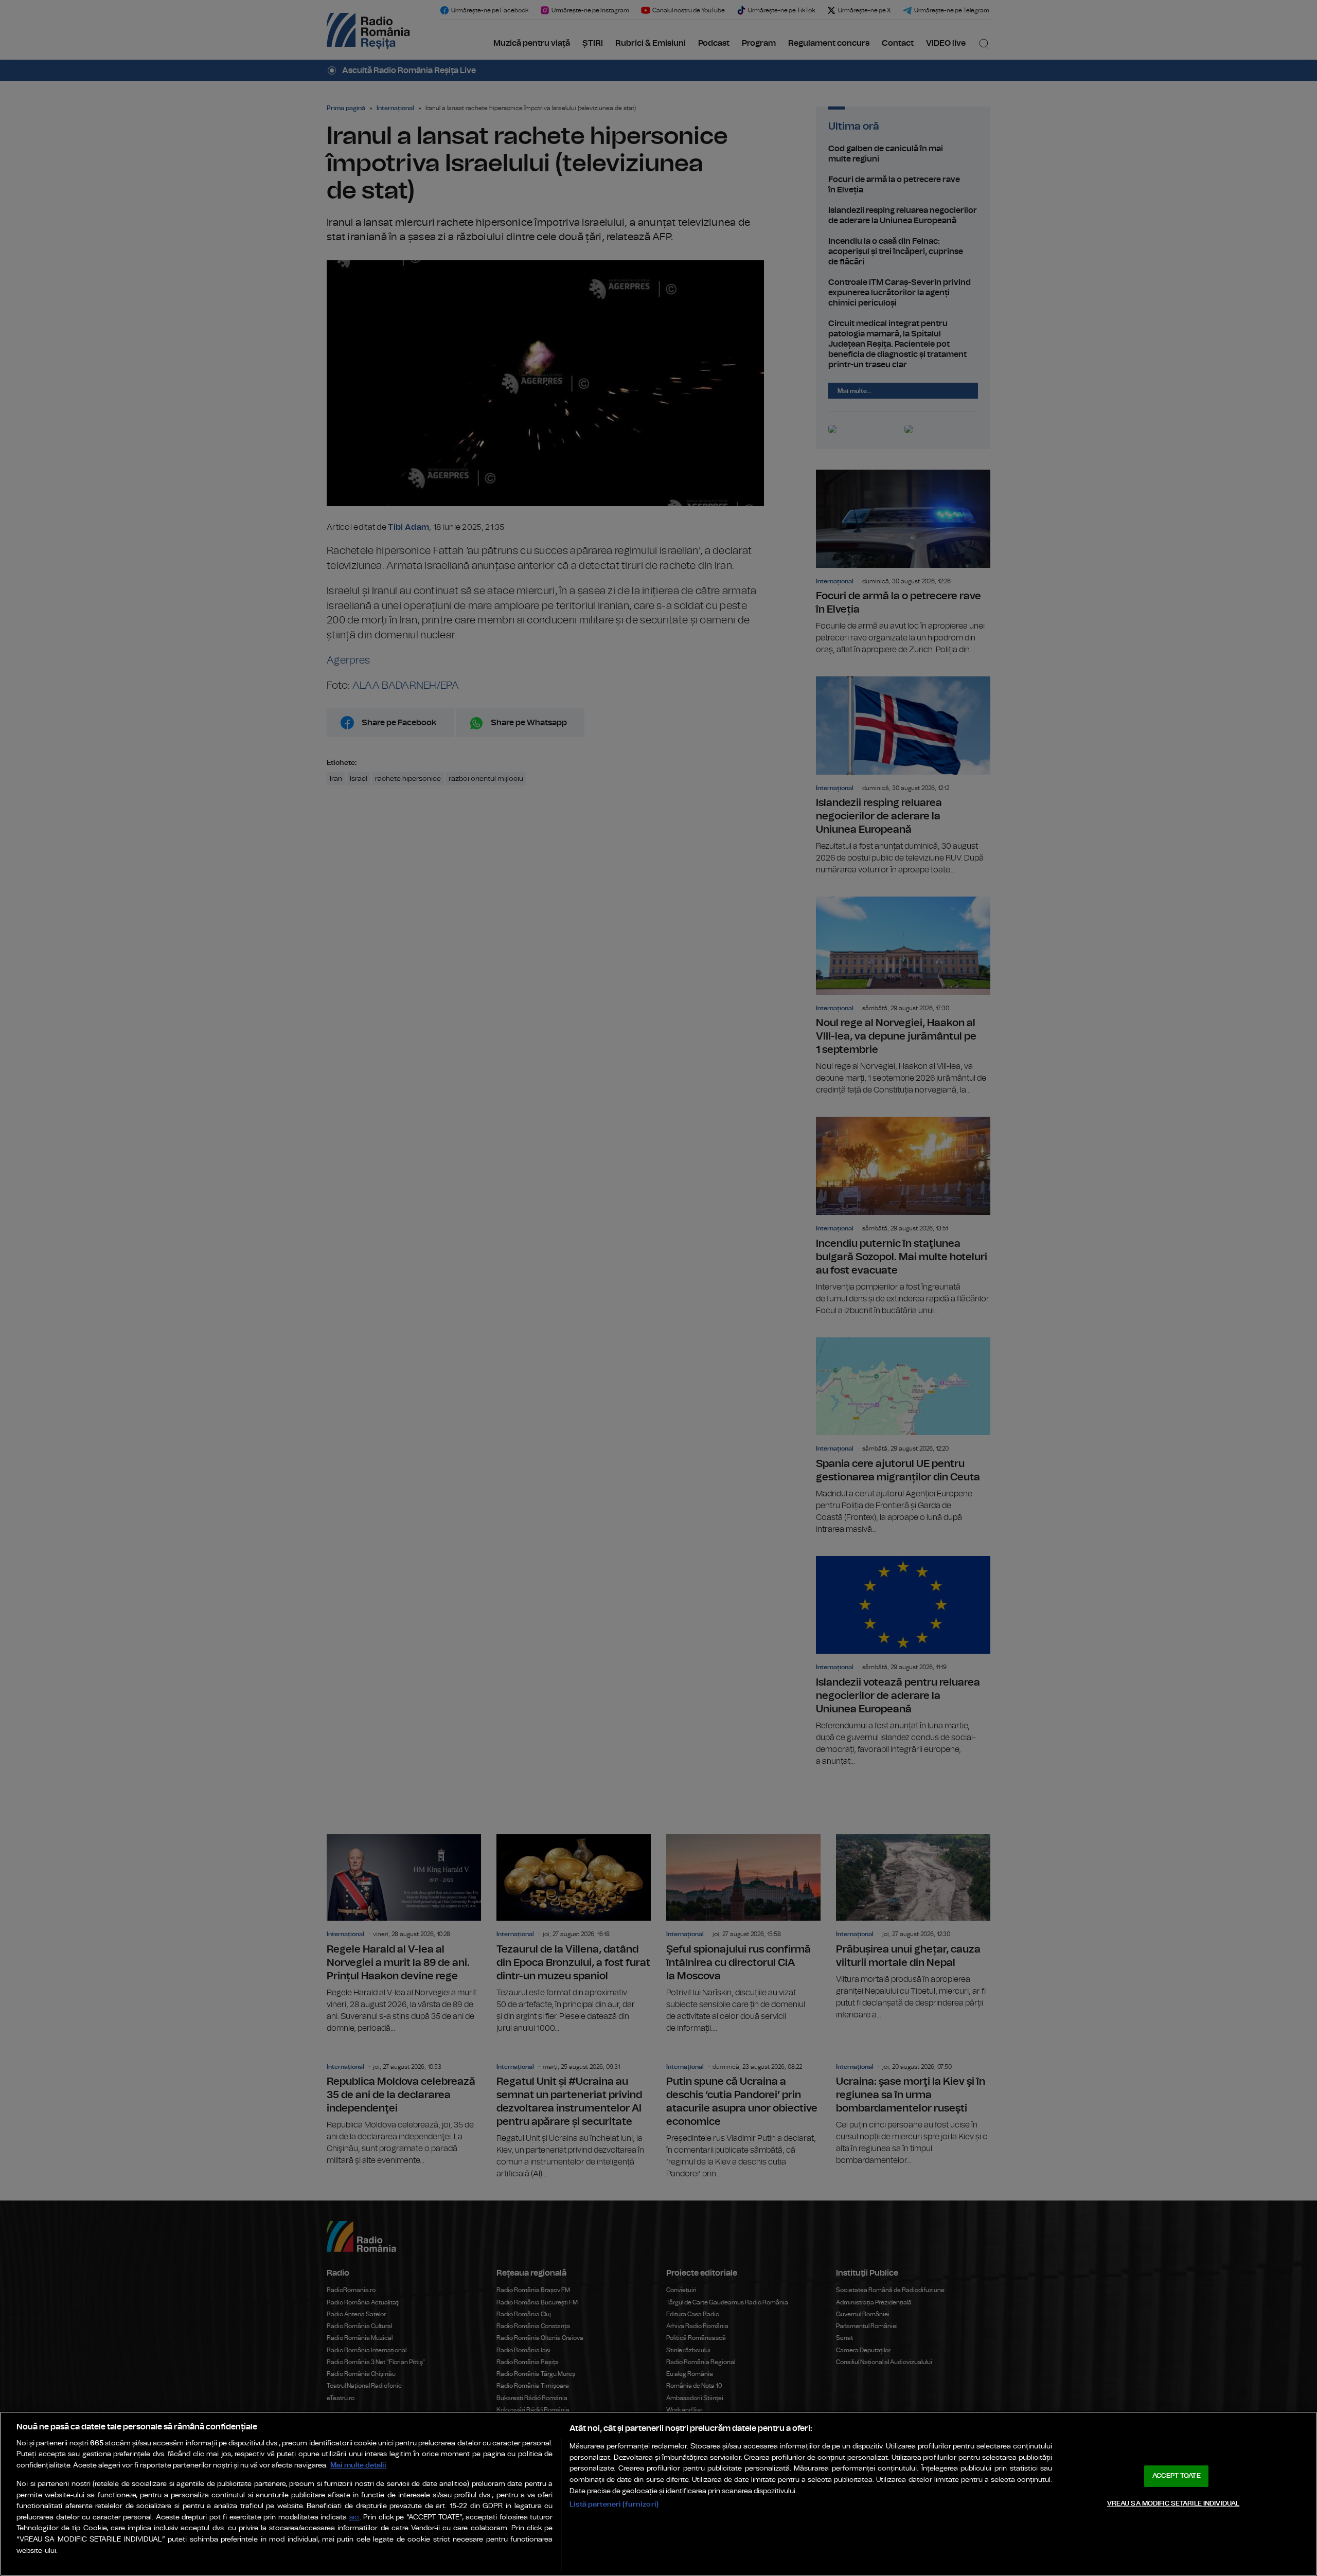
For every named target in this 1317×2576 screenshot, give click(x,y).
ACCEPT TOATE (1177, 2476)
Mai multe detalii (358, 2465)
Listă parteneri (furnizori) (614, 2504)
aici (354, 2518)
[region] (658, 2494)
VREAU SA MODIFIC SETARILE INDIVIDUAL (1173, 2503)
